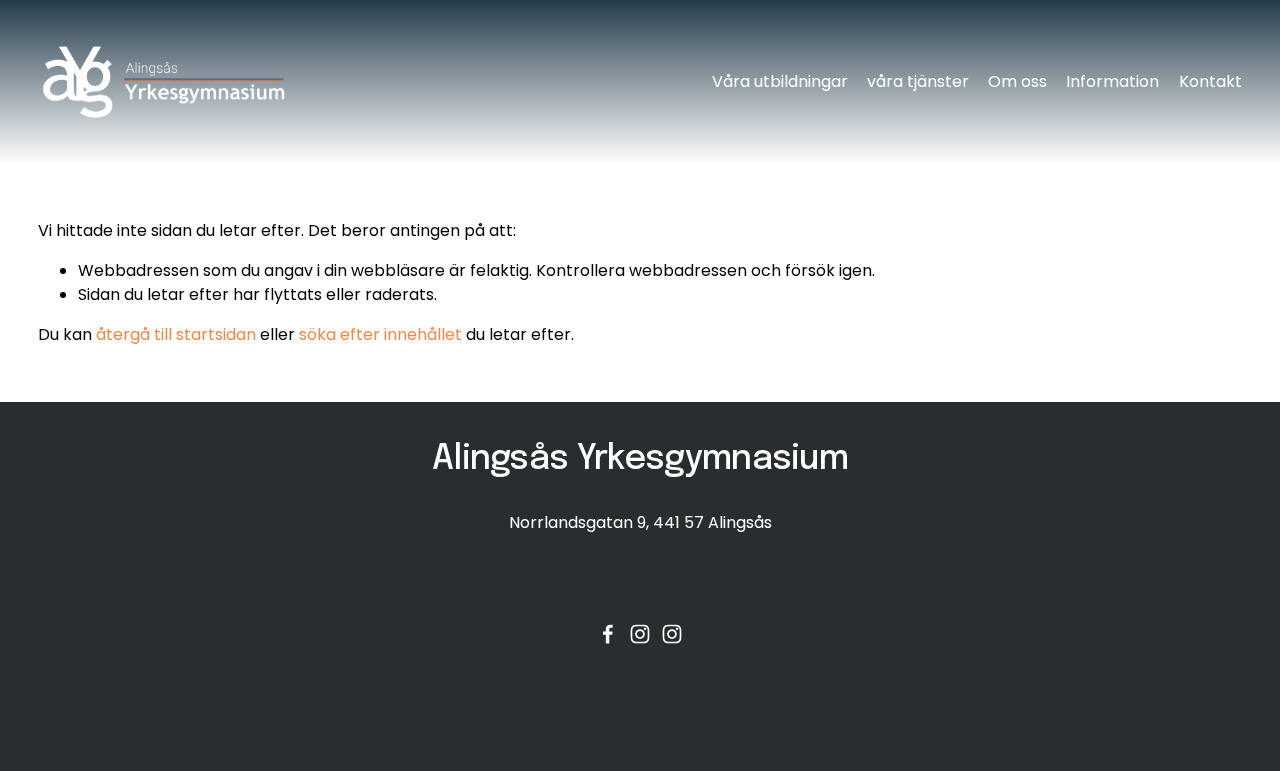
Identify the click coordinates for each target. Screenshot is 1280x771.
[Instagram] (640, 634)
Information (1112, 81)
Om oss (1017, 81)
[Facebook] (608, 634)
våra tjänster (918, 81)
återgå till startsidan (176, 334)
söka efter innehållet (380, 334)
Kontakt (1210, 81)
